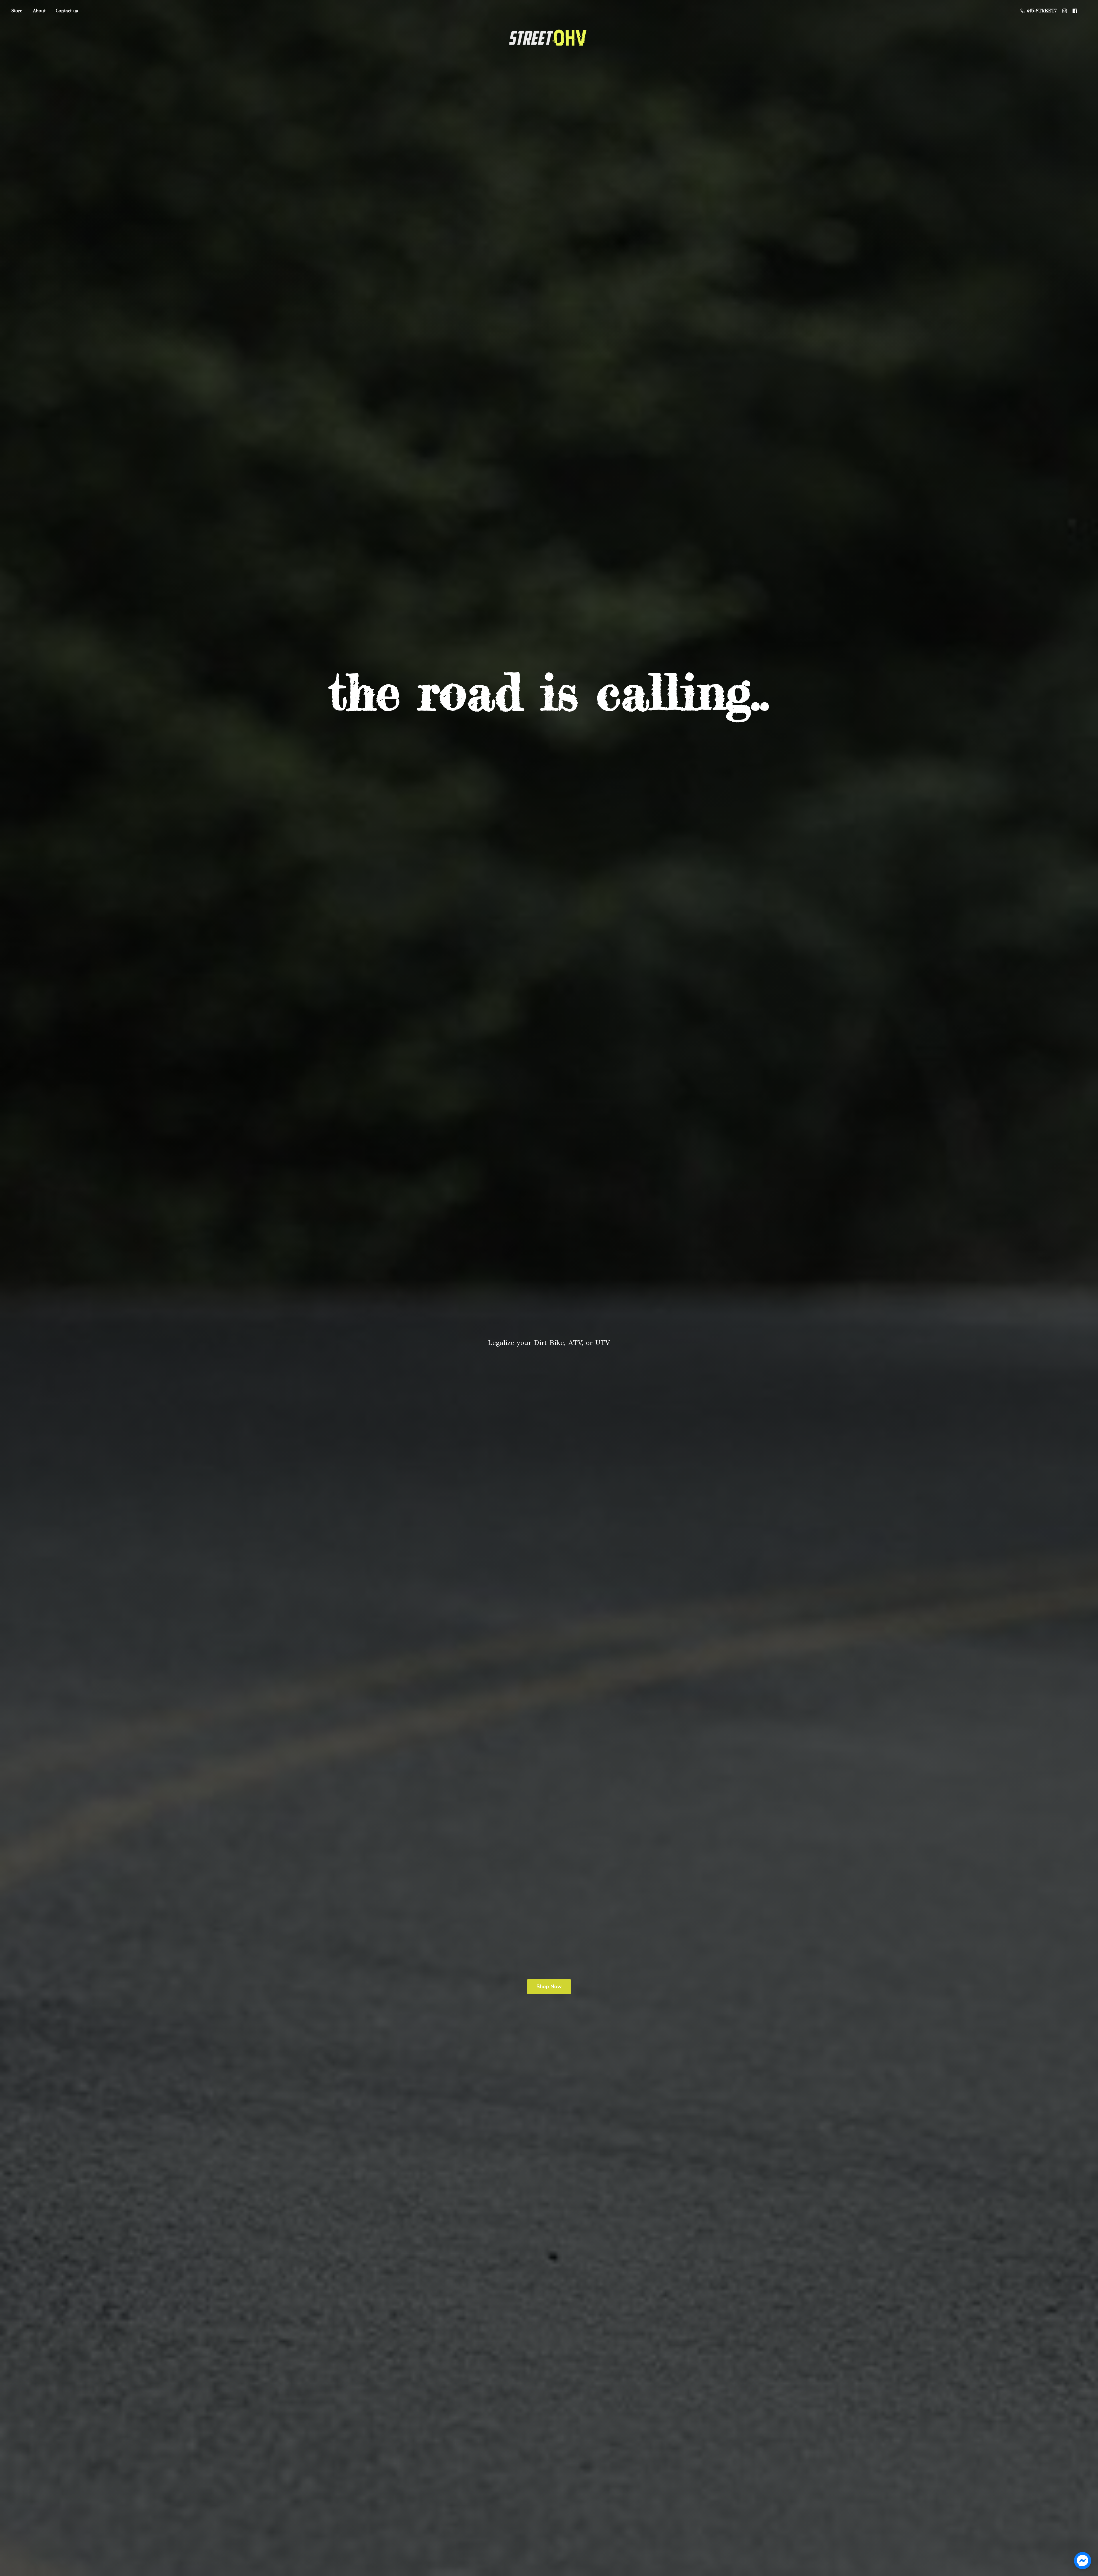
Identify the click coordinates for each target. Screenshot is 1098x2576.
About (39, 11)
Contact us (67, 11)
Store (17, 11)
